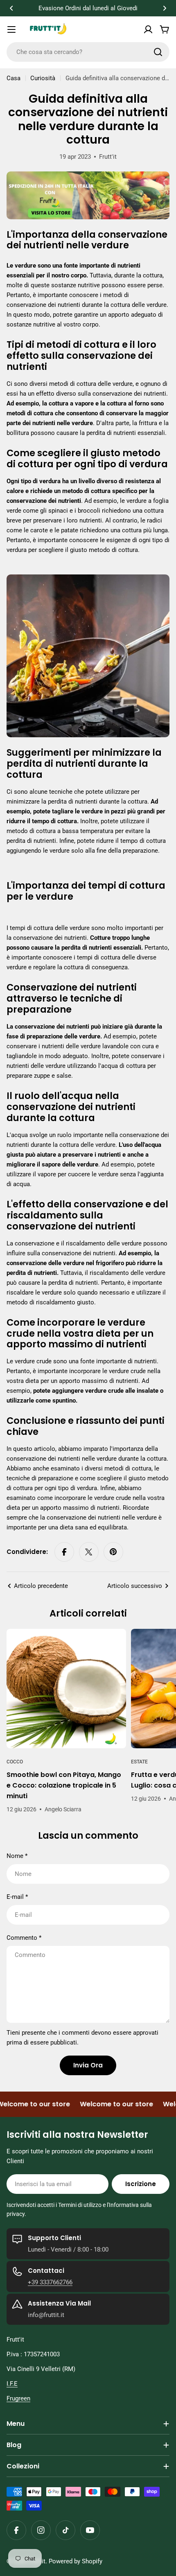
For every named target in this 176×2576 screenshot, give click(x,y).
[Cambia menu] (11, 29)
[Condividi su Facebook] (64, 1552)
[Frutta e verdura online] (88, 176)
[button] (11, 8)
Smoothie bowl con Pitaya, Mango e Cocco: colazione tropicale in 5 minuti (64, 1785)
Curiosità (43, 78)
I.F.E (12, 2384)
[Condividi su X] (89, 1552)
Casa (14, 78)
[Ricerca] (158, 52)
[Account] (148, 29)
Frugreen (18, 2398)
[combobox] (88, 52)
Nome (17, 1856)
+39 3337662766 (50, 2282)
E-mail (17, 1897)
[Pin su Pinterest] (113, 1552)
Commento (24, 1938)
